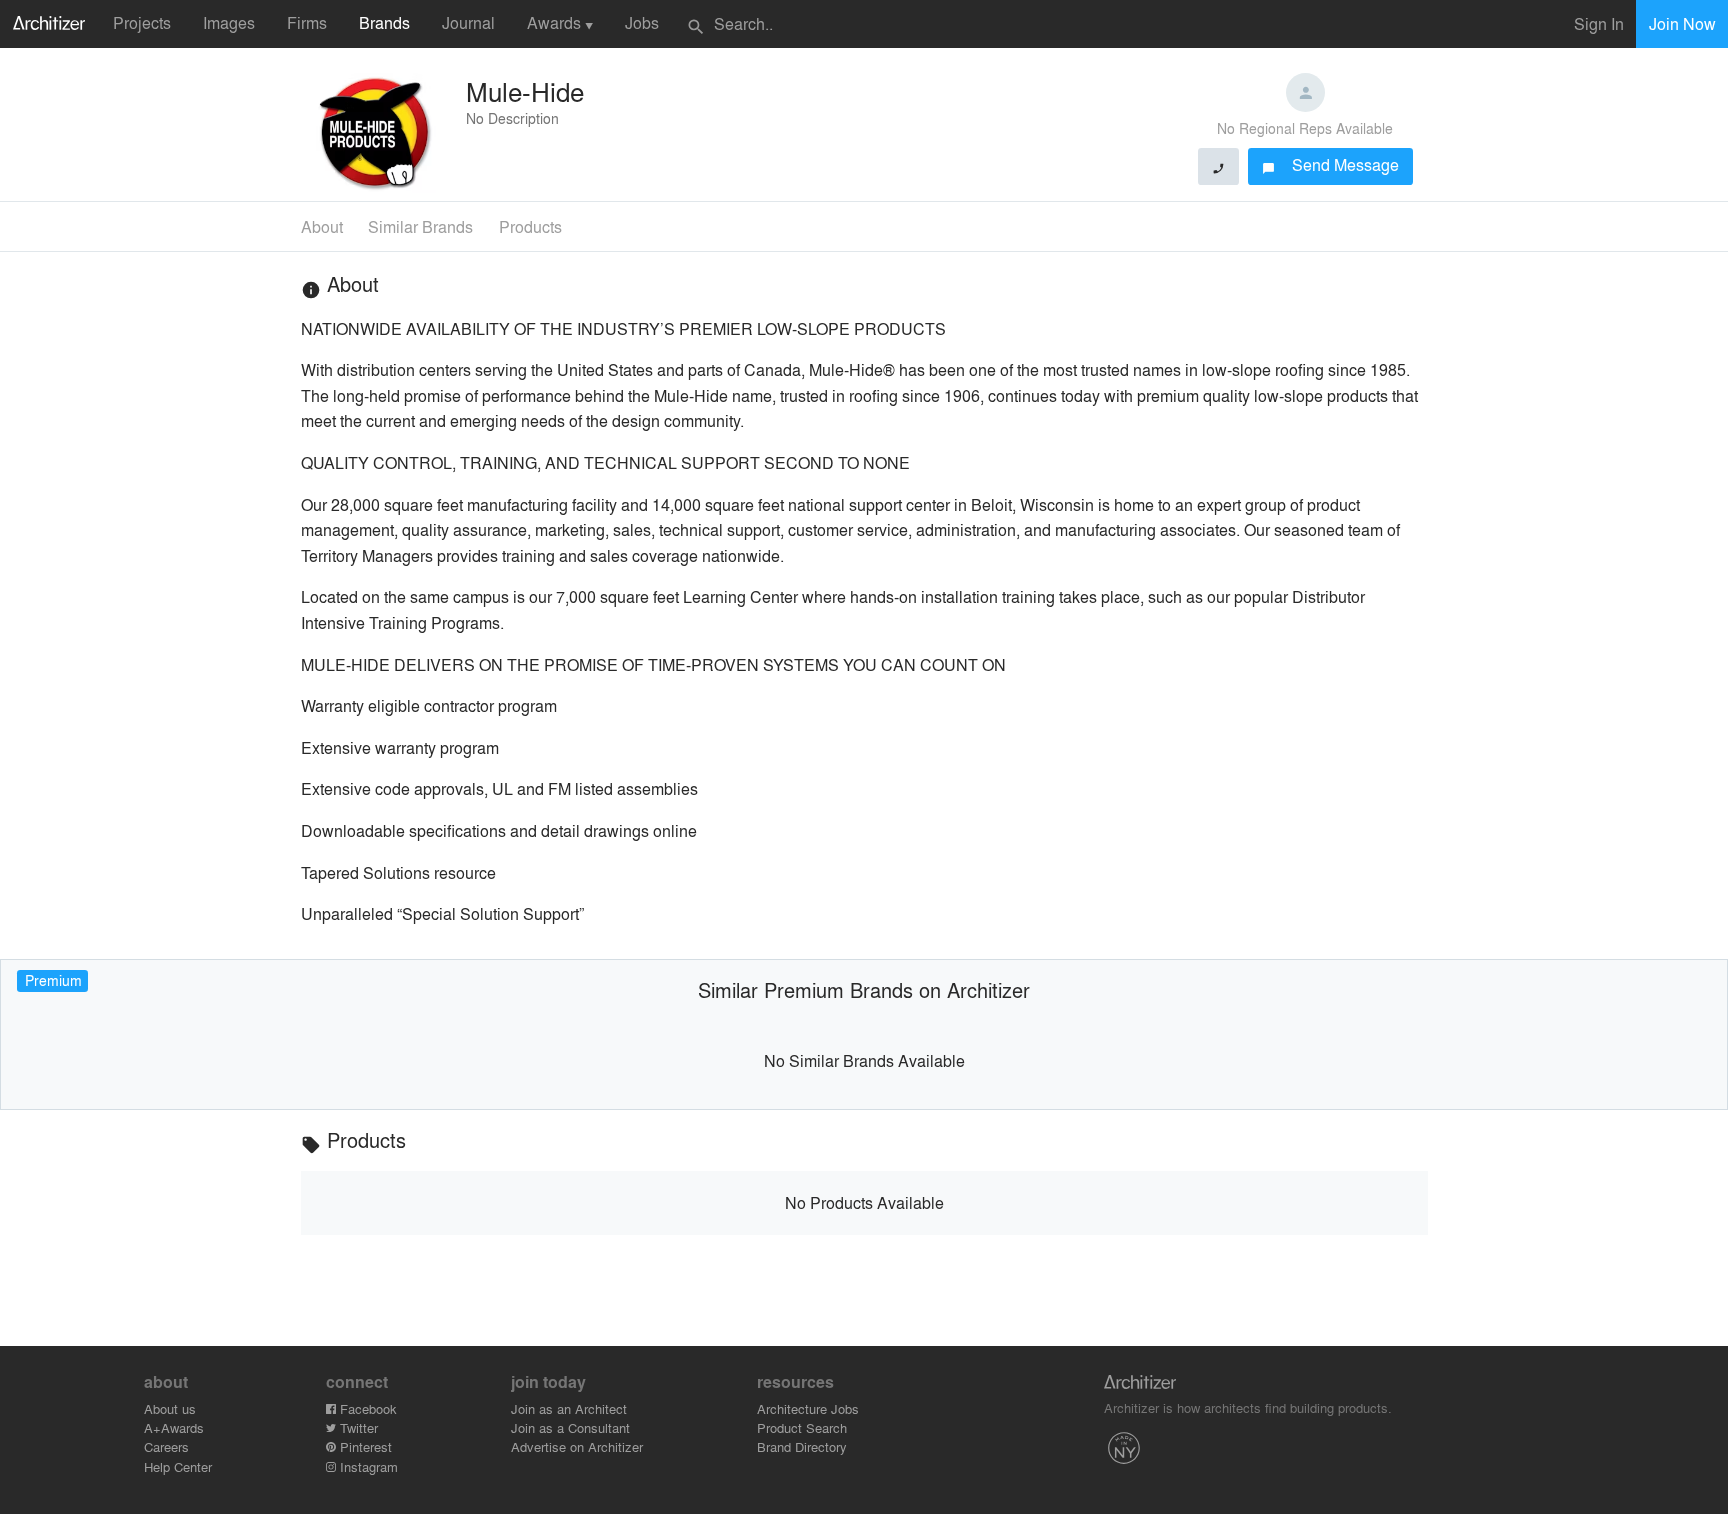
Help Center (178, 1466)
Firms (307, 22)
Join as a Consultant (570, 1427)
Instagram (367, 1466)
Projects (142, 22)
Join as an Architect (569, 1408)
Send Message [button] (1330, 164)
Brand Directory (802, 1446)
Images (229, 22)
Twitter (357, 1427)
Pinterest (364, 1446)
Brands (384, 22)
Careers (166, 1446)
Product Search (802, 1427)
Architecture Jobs (808, 1408)
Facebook (366, 1408)
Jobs (642, 22)
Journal (468, 22)
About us (170, 1408)
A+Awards (174, 1427)
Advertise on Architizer (577, 1446)
